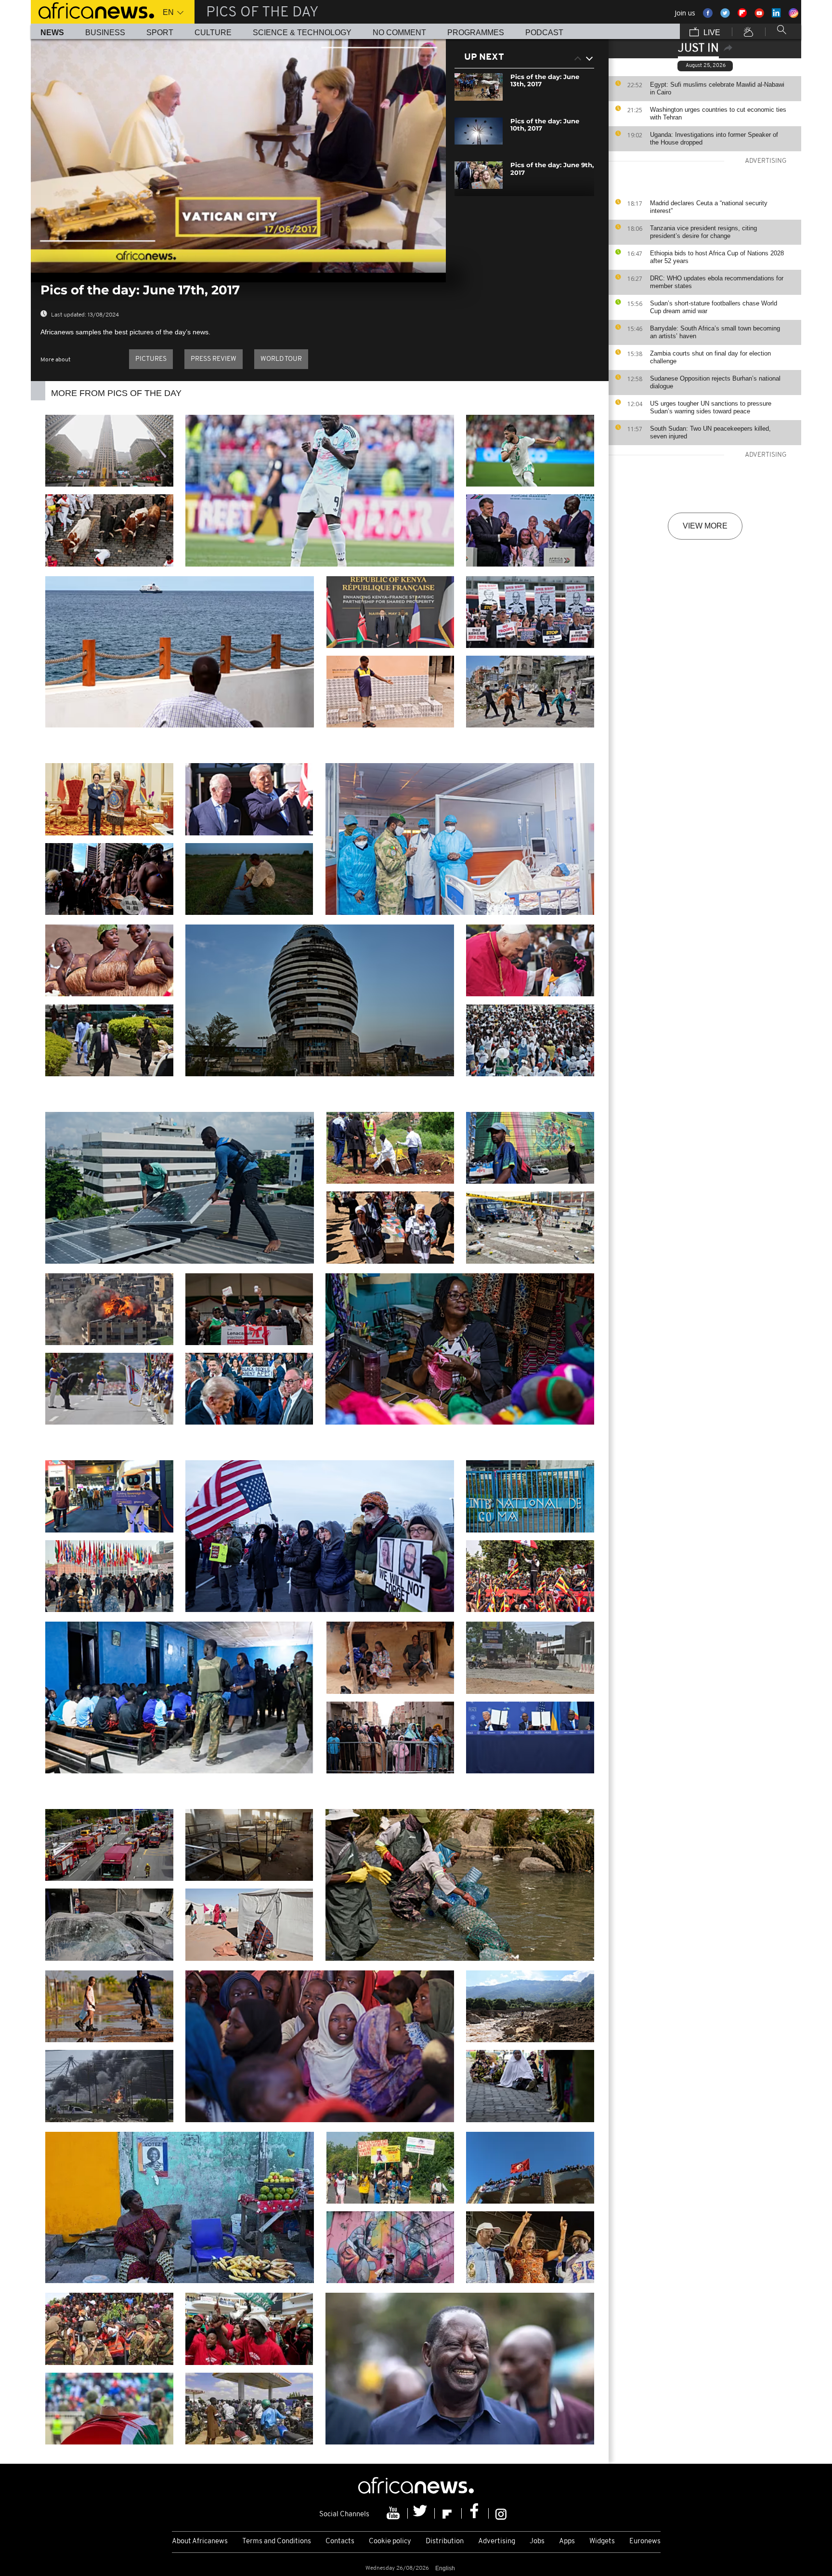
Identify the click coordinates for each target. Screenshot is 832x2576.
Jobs (537, 2542)
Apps (567, 2542)
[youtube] (394, 2513)
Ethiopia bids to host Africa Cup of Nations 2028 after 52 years (717, 257)
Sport (160, 33)
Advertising (497, 2542)
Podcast (544, 33)
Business (105, 33)
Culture (213, 33)
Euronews (645, 2542)
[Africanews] (92, 10)
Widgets (602, 2542)
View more (705, 526)
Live (711, 33)
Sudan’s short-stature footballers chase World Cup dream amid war (714, 307)
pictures (151, 359)
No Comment (399, 33)
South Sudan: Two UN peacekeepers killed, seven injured (710, 432)
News (52, 33)
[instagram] (501, 2513)
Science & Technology (302, 33)
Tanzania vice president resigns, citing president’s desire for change (703, 232)
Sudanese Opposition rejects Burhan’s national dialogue (715, 382)
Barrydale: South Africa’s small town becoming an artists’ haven (715, 332)
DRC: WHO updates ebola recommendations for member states (717, 282)
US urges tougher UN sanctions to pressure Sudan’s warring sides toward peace (711, 407)
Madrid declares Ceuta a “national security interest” (709, 207)
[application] (238, 156)
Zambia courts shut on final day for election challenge (710, 357)
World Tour (281, 359)
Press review (214, 359)
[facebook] (475, 2513)
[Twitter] (421, 2513)
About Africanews (200, 2542)
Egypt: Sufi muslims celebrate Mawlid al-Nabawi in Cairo (717, 88)
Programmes (476, 33)
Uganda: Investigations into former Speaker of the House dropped (714, 139)
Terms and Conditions (277, 2542)
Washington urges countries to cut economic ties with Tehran (718, 113)
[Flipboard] (448, 2513)
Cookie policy (390, 2542)
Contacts (340, 2542)
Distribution (445, 2542)
